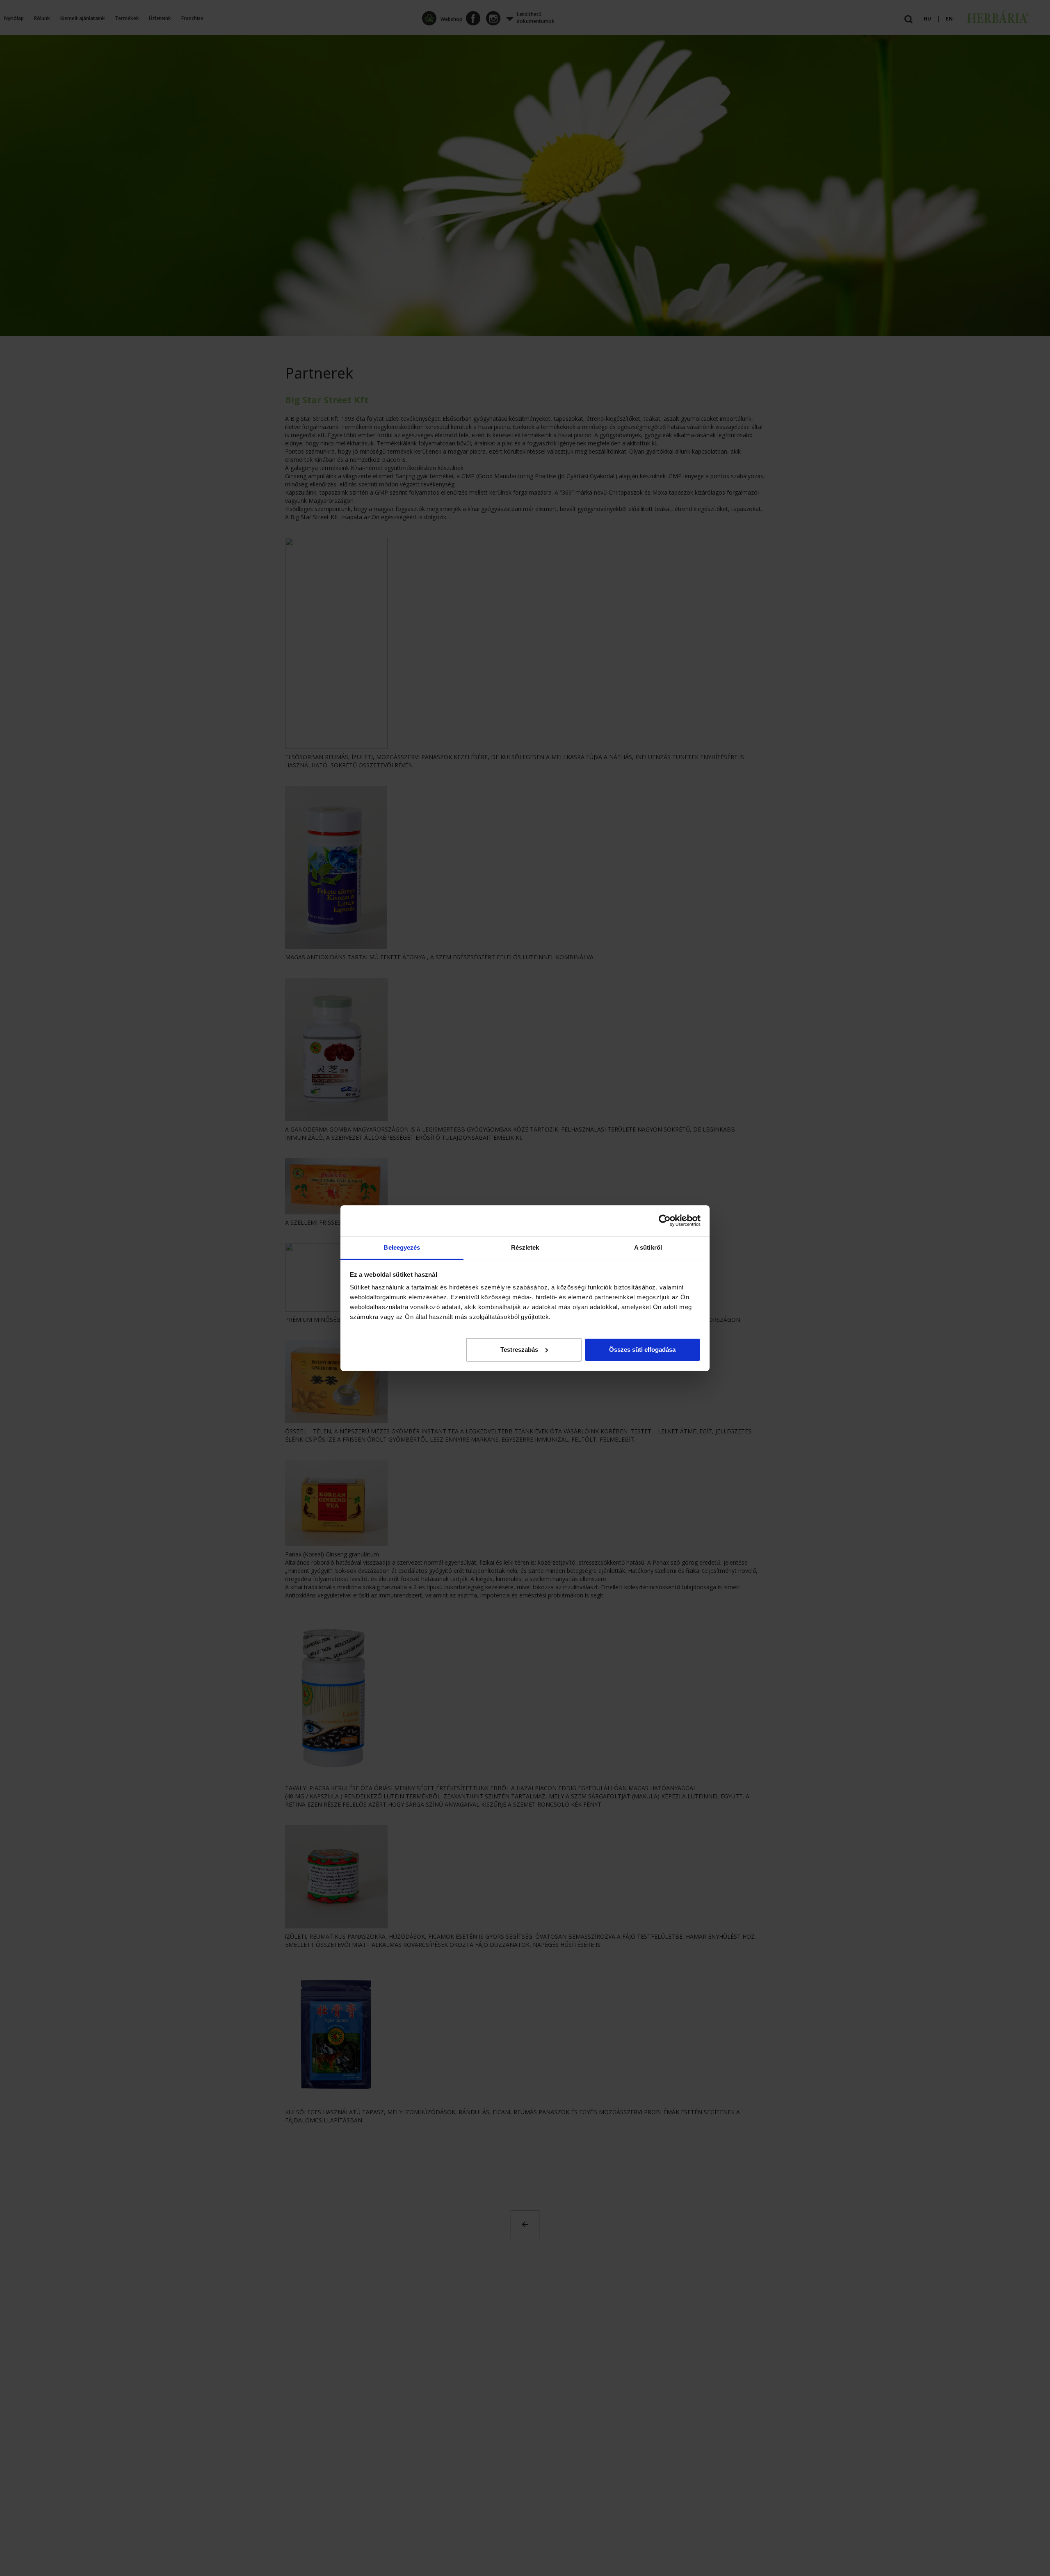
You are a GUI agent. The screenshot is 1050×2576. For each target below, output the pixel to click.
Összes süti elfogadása (642, 1349)
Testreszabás (519, 1349)
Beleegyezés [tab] (402, 1247)
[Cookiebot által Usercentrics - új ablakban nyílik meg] (665, 1221)
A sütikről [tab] (648, 1247)
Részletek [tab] (525, 1247)
